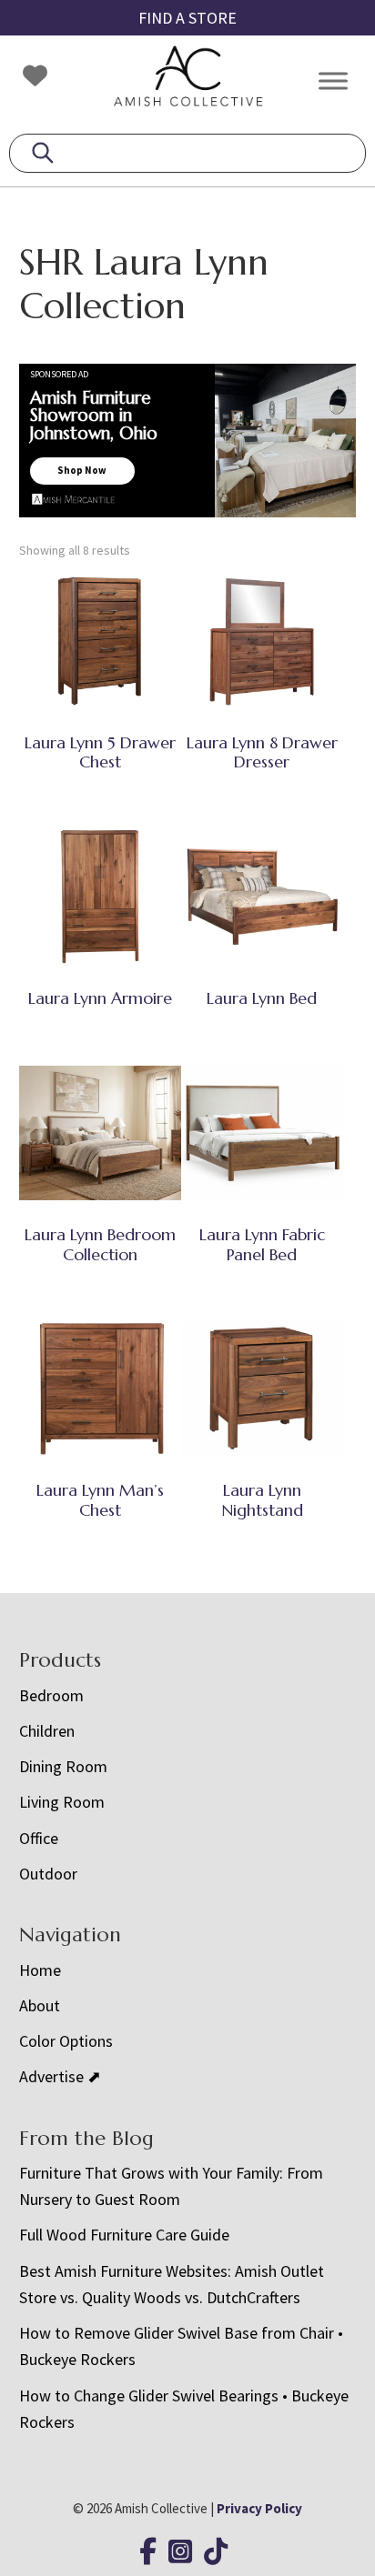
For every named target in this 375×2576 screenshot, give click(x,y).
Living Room (62, 1802)
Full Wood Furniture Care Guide (124, 2235)
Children (47, 1731)
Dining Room (63, 1766)
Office (39, 1838)
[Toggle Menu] (333, 80)
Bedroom (51, 1695)
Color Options (66, 2041)
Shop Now (82, 470)
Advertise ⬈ (60, 2076)
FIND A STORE (187, 18)
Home (40, 1970)
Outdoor (48, 1874)
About (40, 2005)
